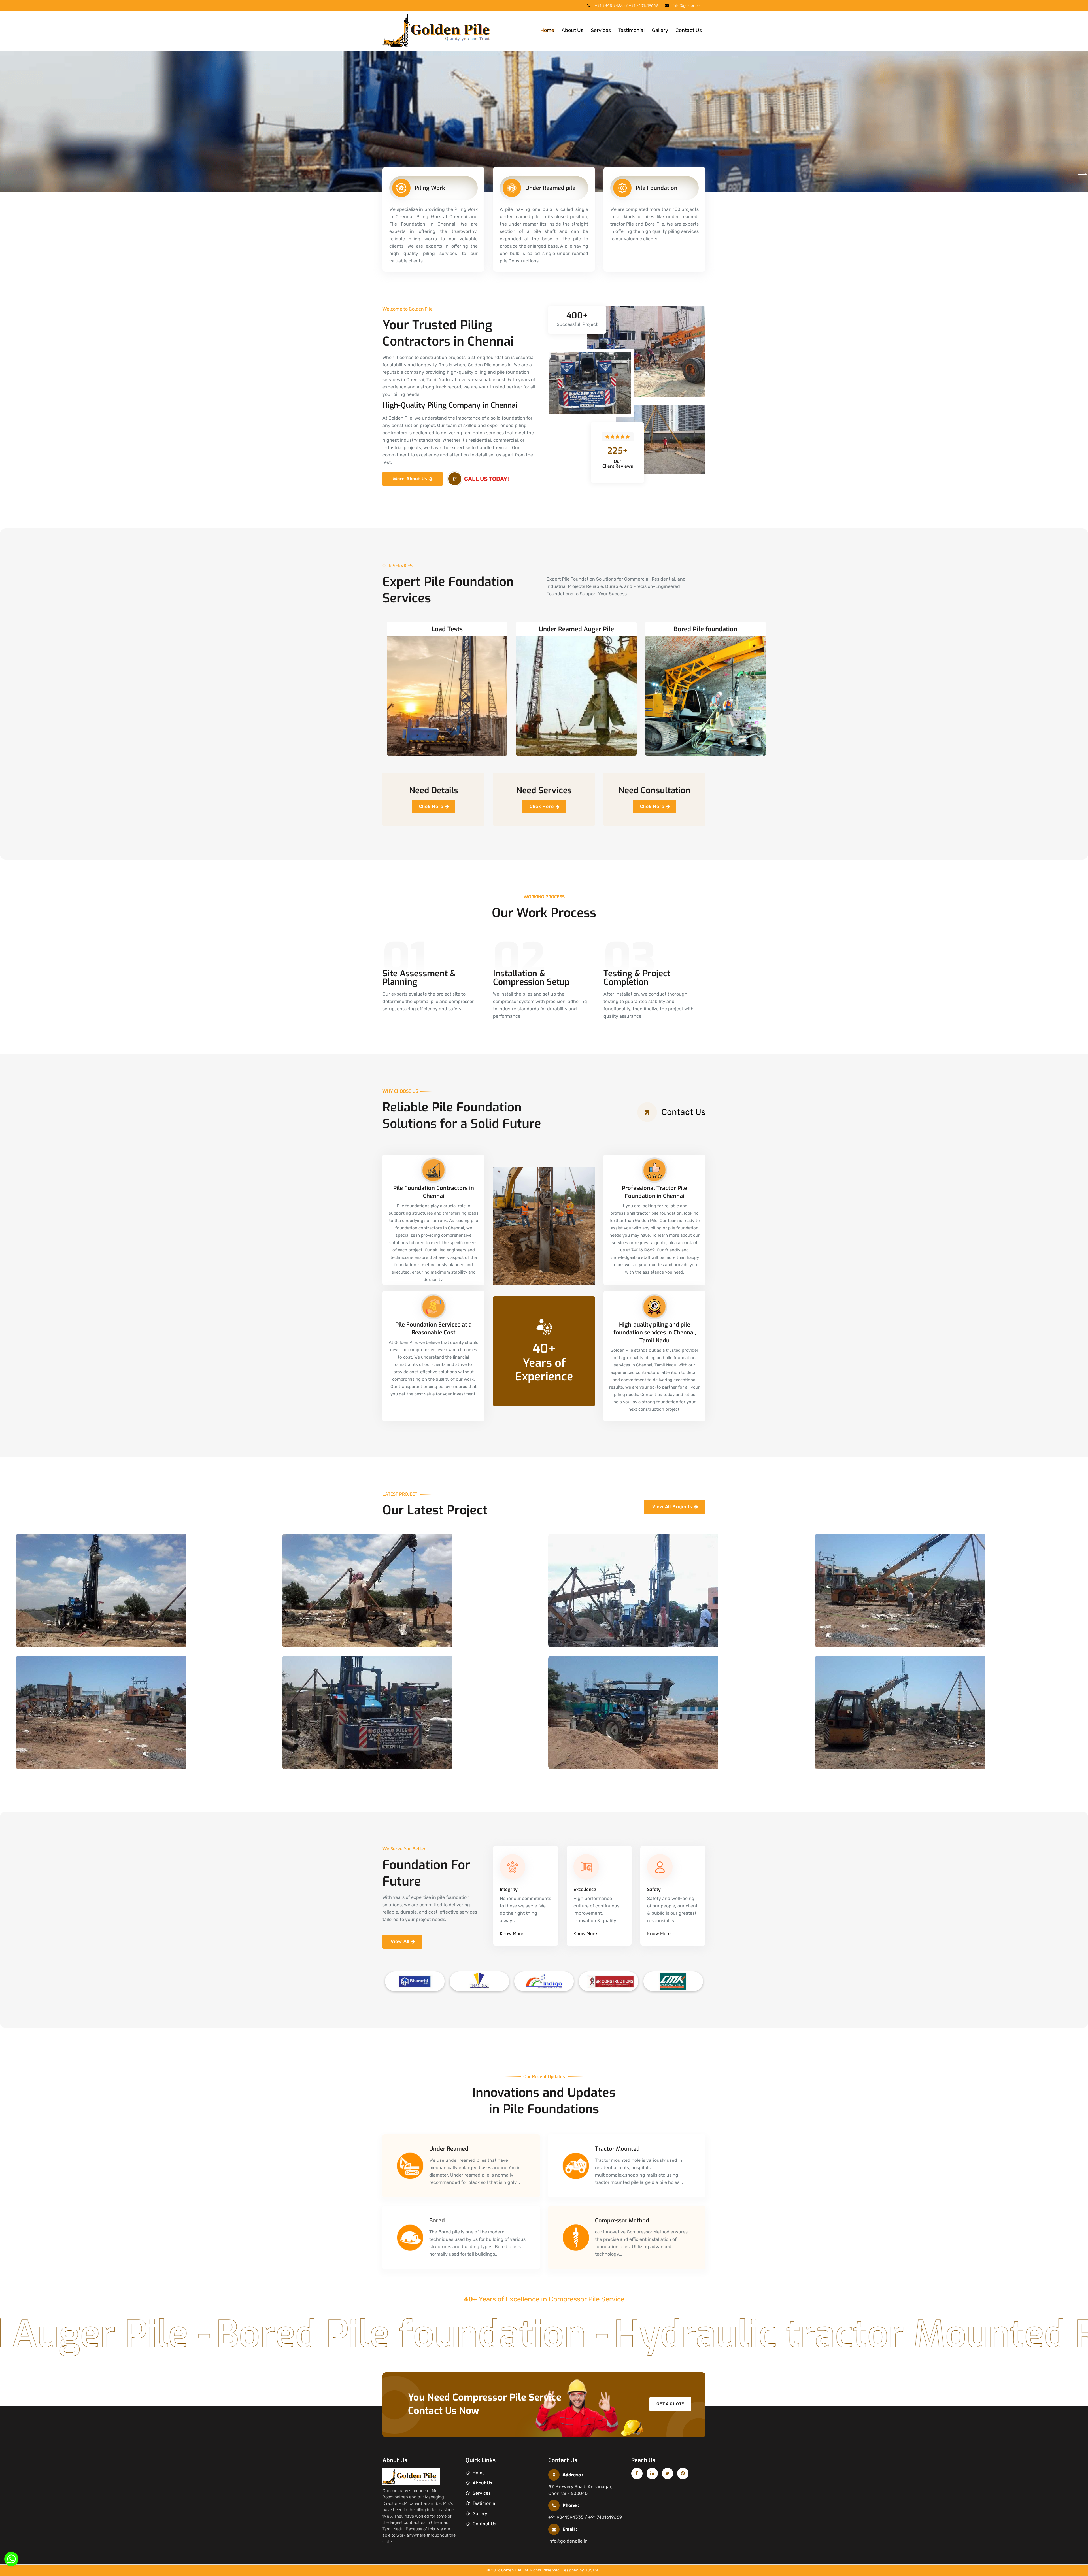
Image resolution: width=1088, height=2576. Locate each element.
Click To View (47, 1638)
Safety (654, 1889)
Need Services (544, 791)
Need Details (434, 791)
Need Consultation (654, 791)
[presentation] (1080, 175)
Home (547, 30)
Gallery (660, 30)
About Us (572, 30)
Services (601, 30)
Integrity (509, 1889)
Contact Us (689, 30)
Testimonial (631, 30)
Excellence (585, 1889)
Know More (512, 1934)
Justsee (593, 2570)
